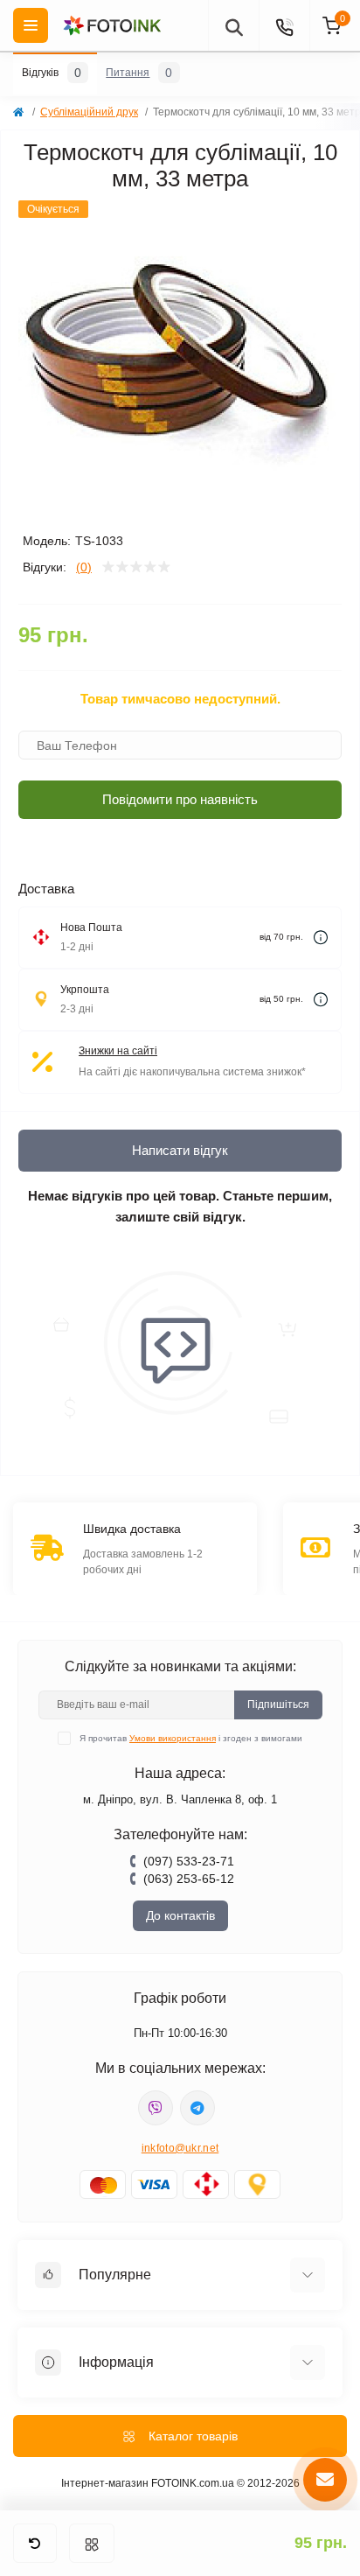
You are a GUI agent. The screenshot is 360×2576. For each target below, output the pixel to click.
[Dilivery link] (321, 938)
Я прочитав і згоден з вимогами (191, 1738)
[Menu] (31, 25)
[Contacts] (284, 25)
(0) (84, 567)
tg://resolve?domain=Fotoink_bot (197, 2108)
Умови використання (173, 1738)
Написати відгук (180, 1150)
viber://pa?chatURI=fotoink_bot (156, 2108)
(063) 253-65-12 (189, 1879)
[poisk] (233, 25)
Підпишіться (278, 1704)
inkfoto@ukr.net (180, 2148)
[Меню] (92, 2543)
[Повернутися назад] (35, 2543)
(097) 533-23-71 (189, 1861)
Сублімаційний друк (89, 112)
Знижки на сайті (118, 1051)
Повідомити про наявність (180, 799)
